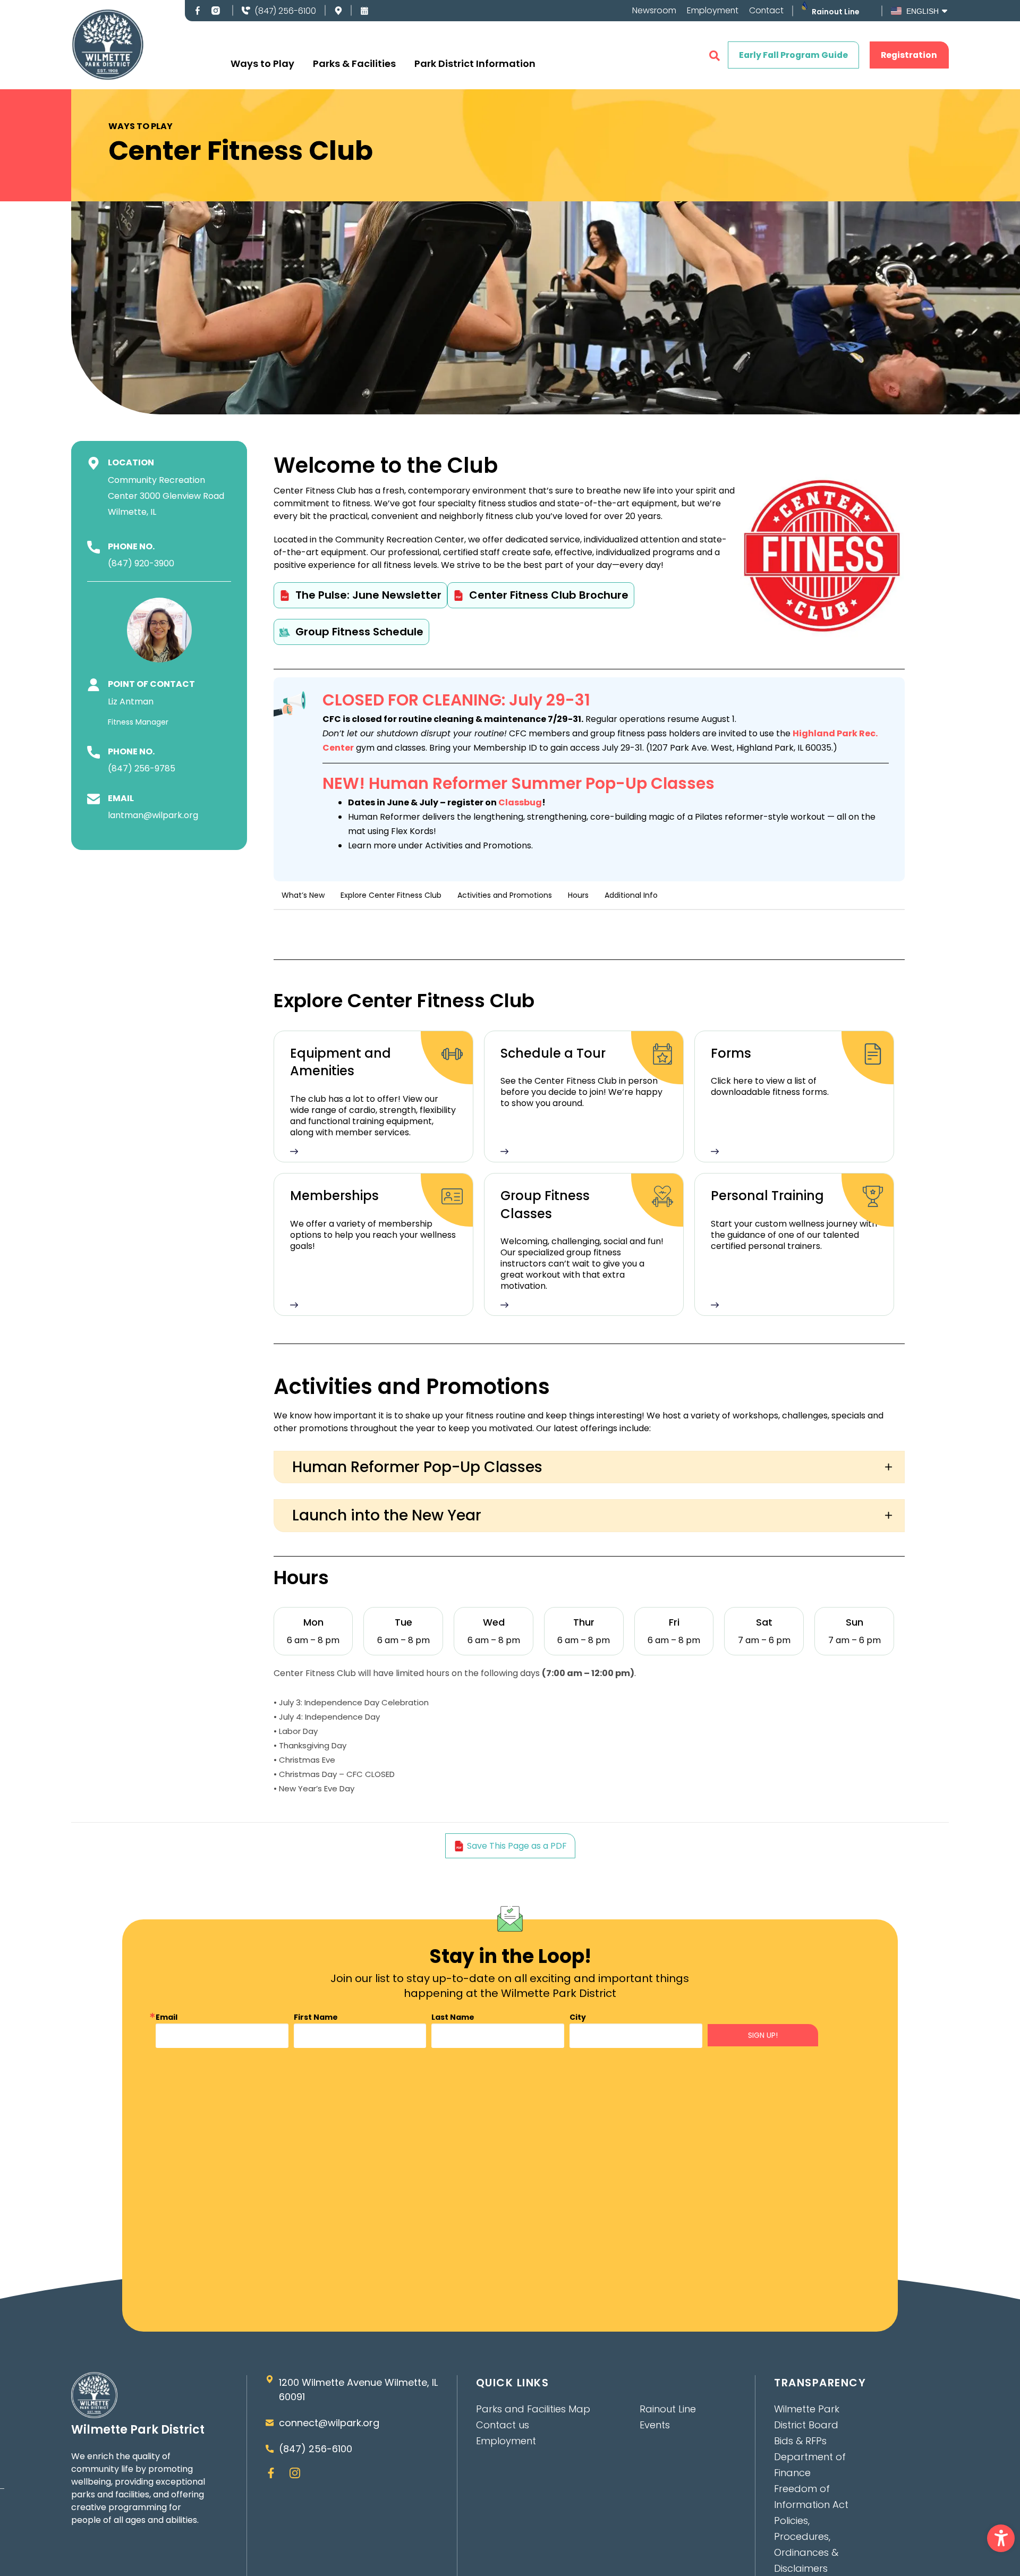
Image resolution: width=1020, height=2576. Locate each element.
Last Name (453, 2017)
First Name (316, 2017)
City (578, 2017)
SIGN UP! (763, 2035)
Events (655, 2425)
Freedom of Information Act (811, 2497)
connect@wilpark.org (329, 2423)
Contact (766, 11)
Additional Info (631, 895)
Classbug (520, 802)
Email (167, 2017)
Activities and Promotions (505, 895)
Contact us (503, 2425)
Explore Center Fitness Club (391, 895)
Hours (578, 895)
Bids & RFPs (800, 2441)
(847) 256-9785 (142, 768)
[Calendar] (364, 11)
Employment (713, 11)
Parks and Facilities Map (533, 2409)
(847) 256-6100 (285, 11)
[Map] (338, 11)
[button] (1001, 2538)
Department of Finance (810, 2465)
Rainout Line (836, 12)
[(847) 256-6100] (246, 11)
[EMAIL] (93, 799)
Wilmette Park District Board (807, 2417)
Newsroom (654, 11)
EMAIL (121, 798)
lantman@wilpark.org (153, 815)
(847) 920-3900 (141, 563)
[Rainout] (805, 6)
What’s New (303, 895)
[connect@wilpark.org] (270, 2423)
